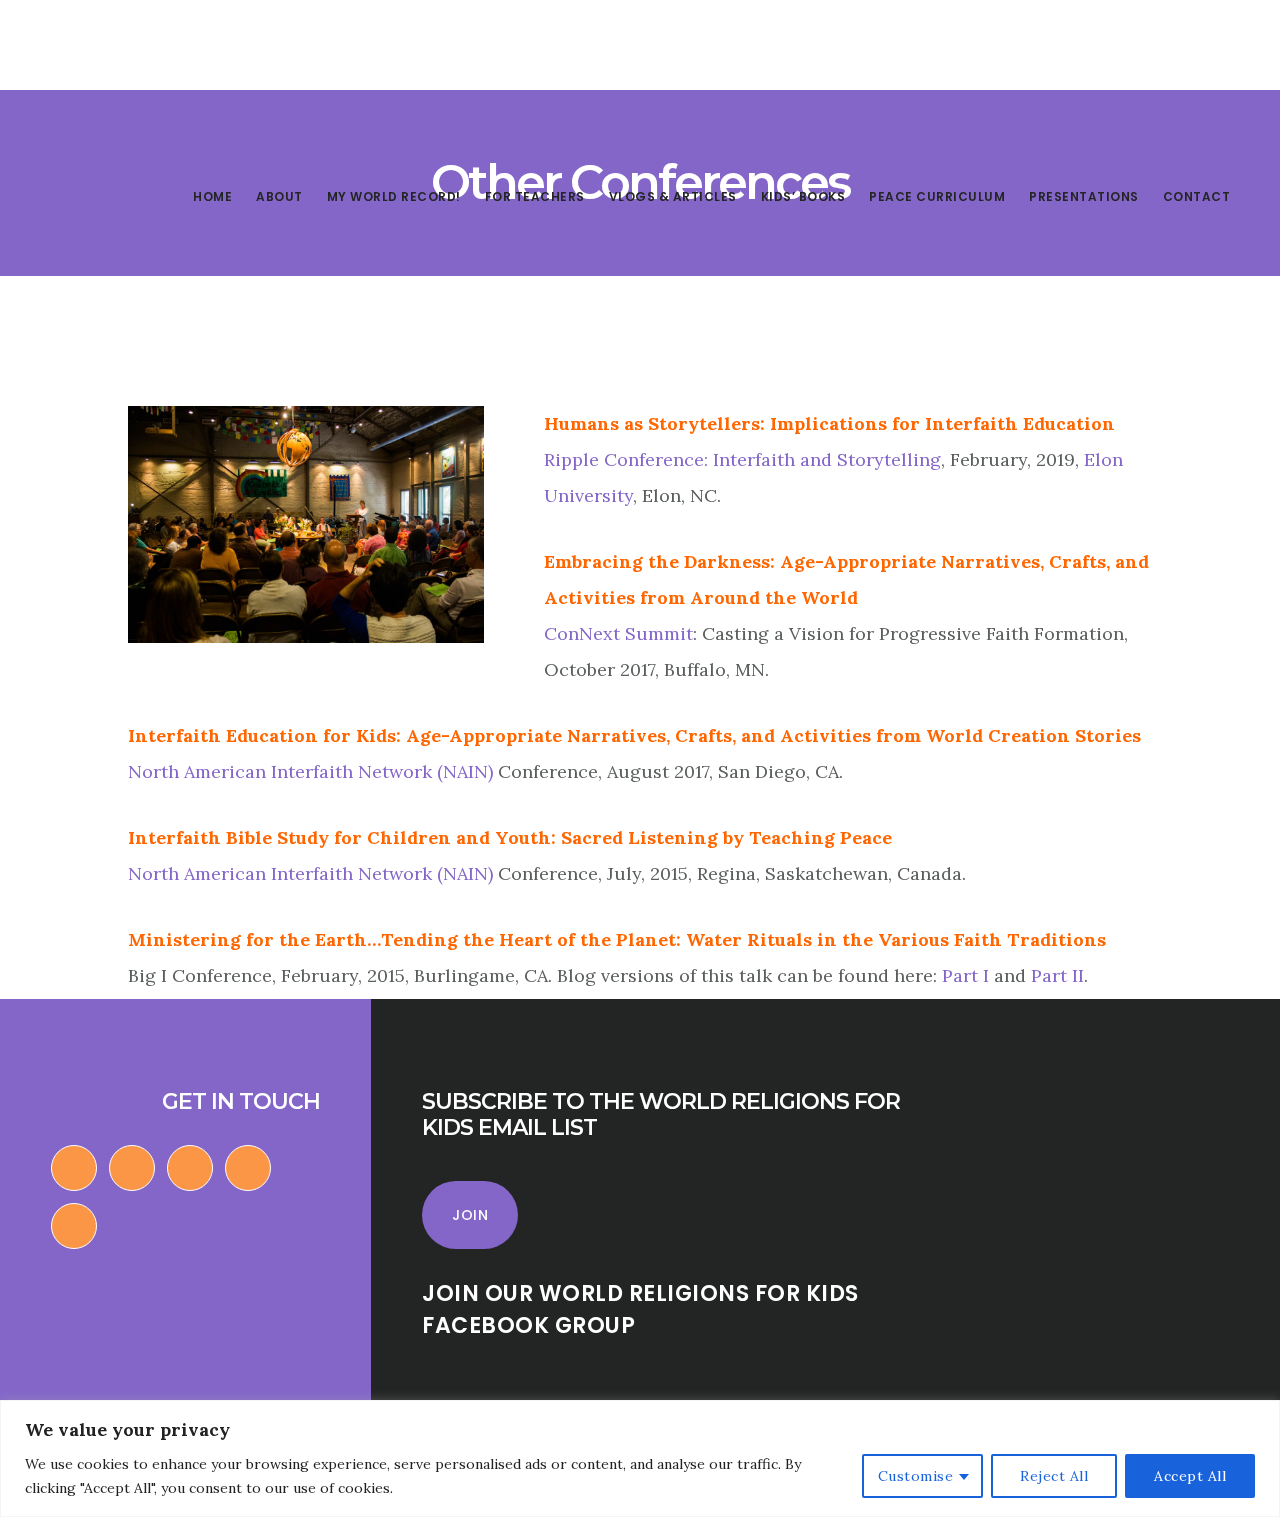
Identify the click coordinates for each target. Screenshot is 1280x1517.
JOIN (470, 1215)
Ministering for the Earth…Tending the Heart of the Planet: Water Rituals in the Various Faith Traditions (617, 939)
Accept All (1190, 1476)
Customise (916, 1476)
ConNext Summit (618, 633)
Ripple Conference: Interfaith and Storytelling (742, 459)
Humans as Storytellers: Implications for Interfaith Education (829, 423)
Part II (1057, 975)
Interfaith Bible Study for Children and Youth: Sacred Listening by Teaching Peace (510, 837)
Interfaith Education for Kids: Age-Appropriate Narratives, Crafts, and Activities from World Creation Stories (634, 735)
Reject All (1054, 1476)
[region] (640, 1458)
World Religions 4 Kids (158, 84)
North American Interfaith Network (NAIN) (313, 771)
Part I (965, 975)
